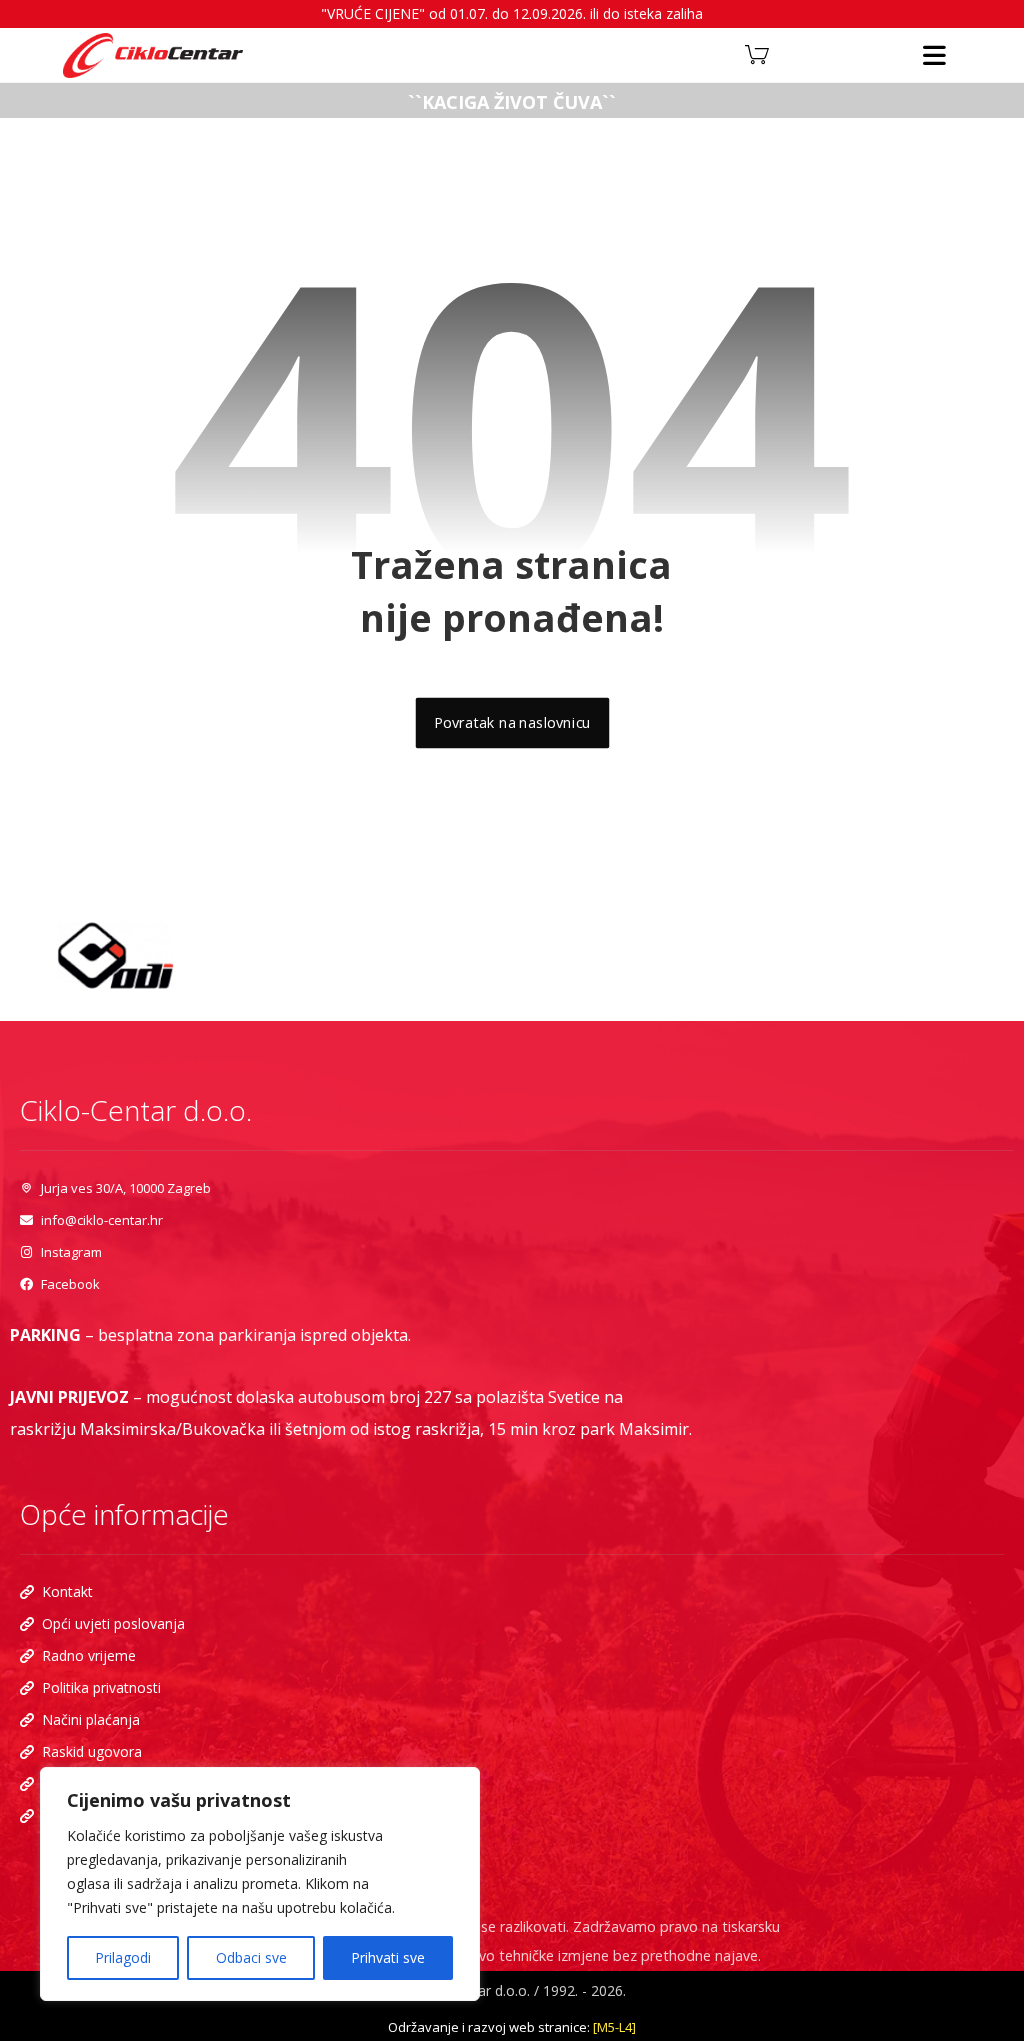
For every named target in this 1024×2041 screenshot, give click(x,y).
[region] (260, 1884)
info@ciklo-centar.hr (102, 1220)
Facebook (70, 1284)
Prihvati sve (388, 1957)
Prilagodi (123, 1957)
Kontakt (67, 1591)
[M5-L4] (614, 2027)
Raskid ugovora (92, 1751)
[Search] (582, 53)
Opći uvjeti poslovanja (113, 1623)
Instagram (71, 1252)
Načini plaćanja (91, 1719)
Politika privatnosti (101, 1687)
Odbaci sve (251, 1957)
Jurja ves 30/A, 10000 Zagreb (126, 1188)
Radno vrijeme (89, 1655)
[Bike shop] (153, 55)
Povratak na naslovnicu (512, 723)
